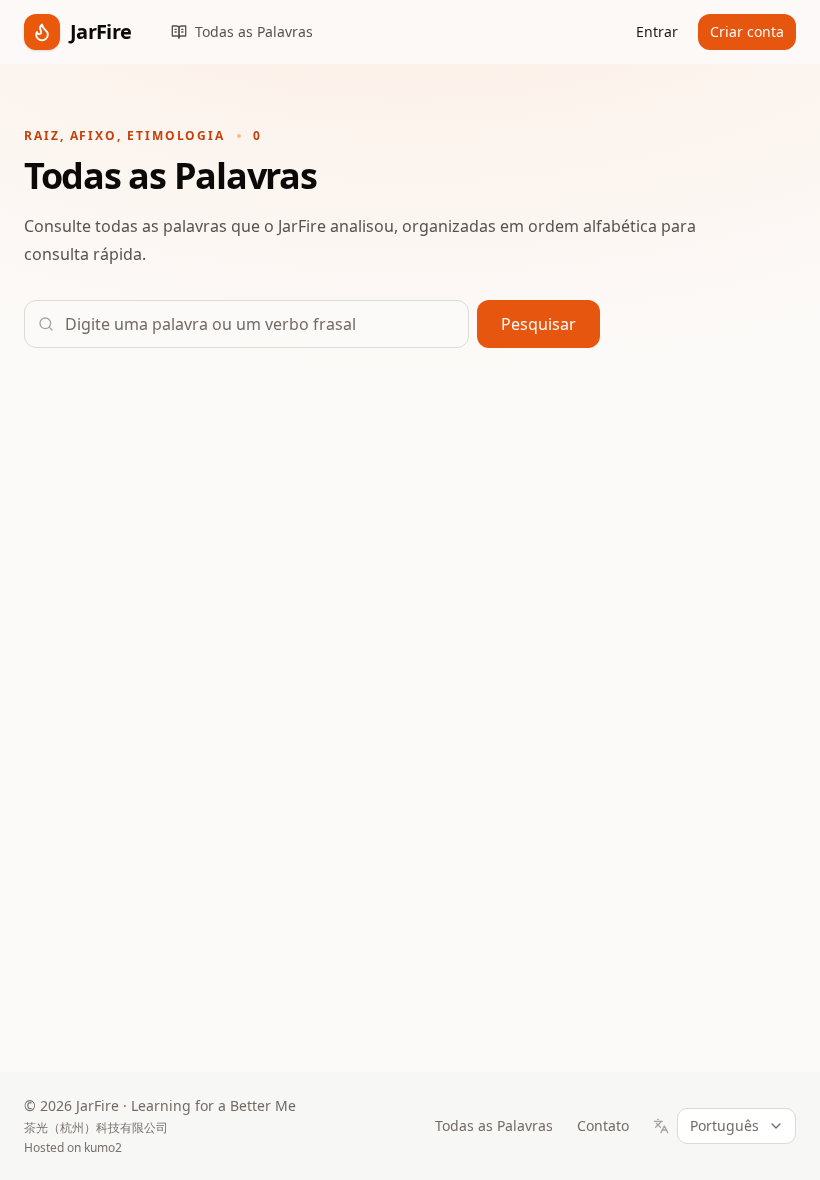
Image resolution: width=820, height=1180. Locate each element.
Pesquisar (538, 324)
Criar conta (747, 31)
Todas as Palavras (494, 1125)
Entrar (657, 31)
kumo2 (103, 1147)
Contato (603, 1125)
